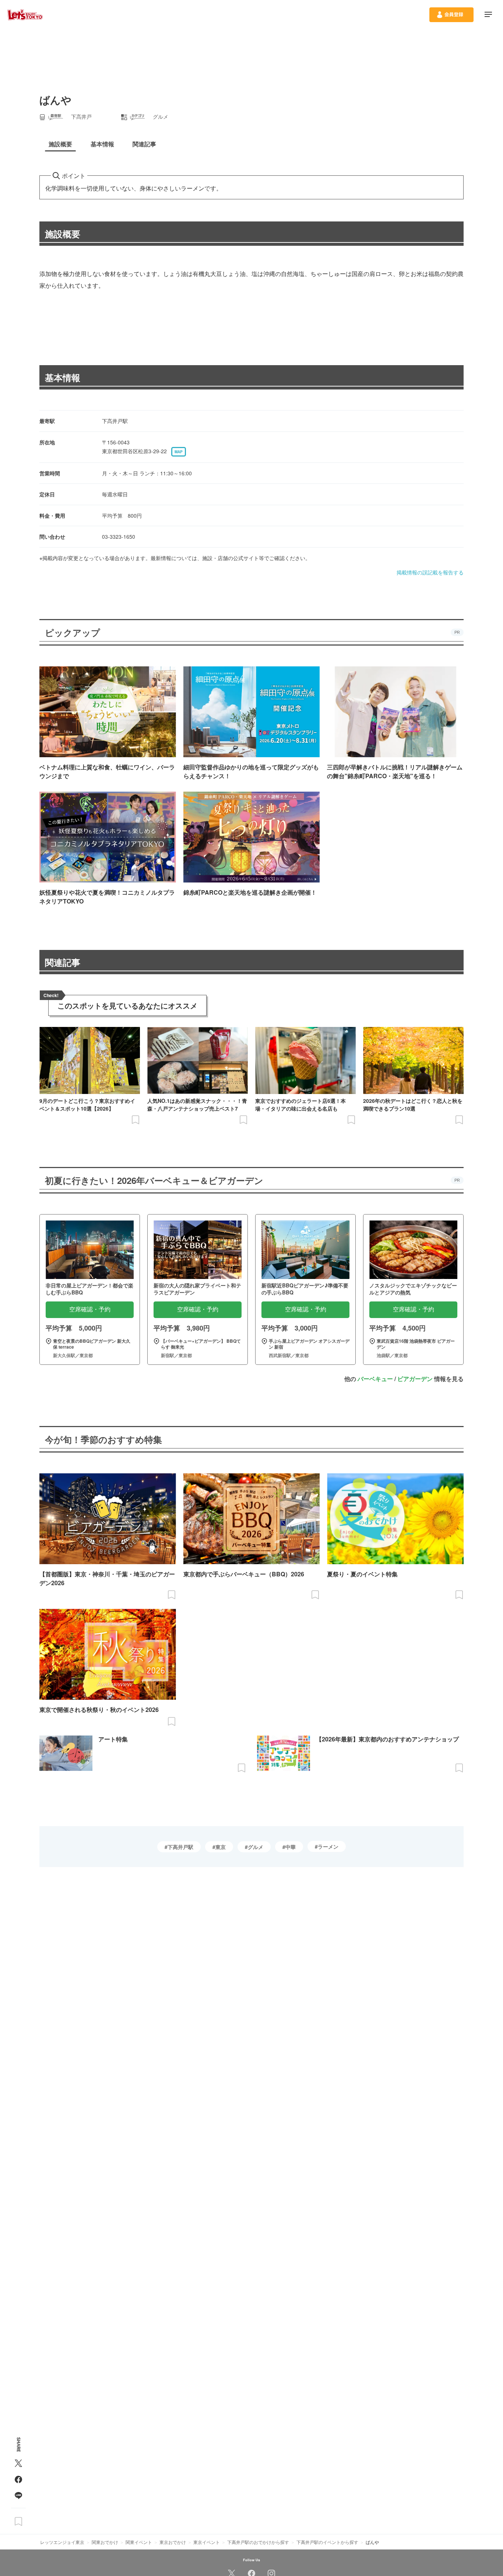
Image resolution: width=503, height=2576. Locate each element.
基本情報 (63, 377)
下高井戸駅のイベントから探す (327, 2542)
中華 (291, 1847)
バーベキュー (375, 1379)
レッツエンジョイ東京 (62, 2542)
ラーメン (328, 1846)
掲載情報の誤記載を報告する (430, 572)
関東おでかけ (105, 2542)
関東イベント (139, 2542)
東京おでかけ (173, 2542)
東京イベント (207, 2542)
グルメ (256, 1847)
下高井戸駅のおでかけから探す (258, 2542)
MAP (179, 452)
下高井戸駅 (180, 1847)
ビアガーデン (415, 1379)
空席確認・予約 (90, 1309)
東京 (221, 1847)
